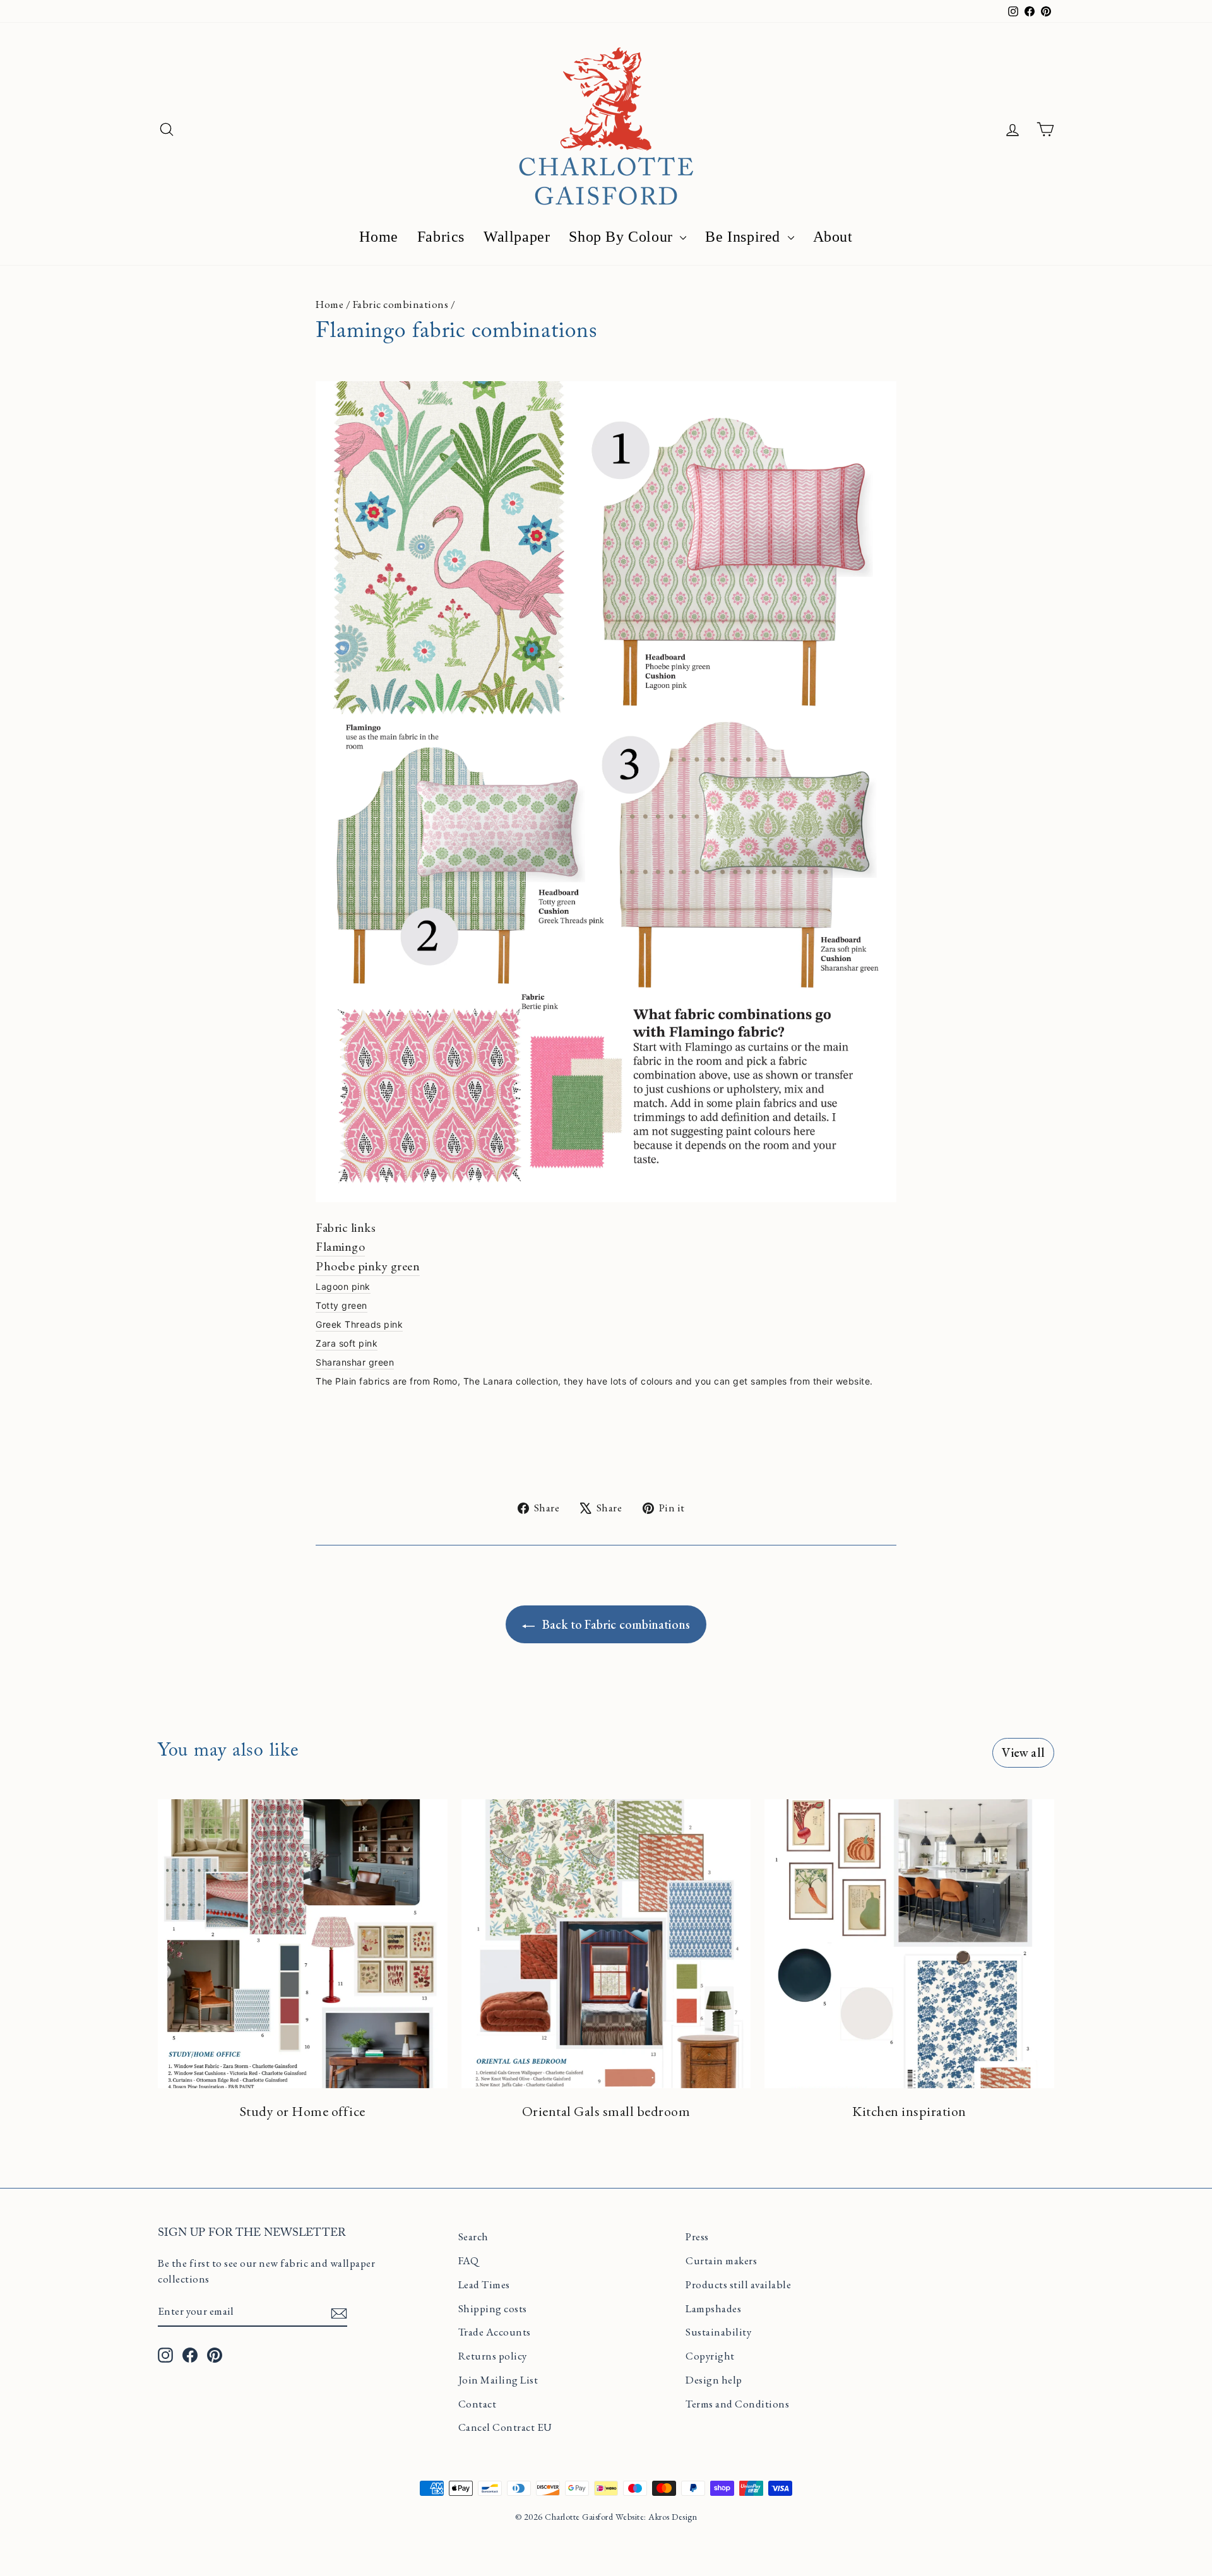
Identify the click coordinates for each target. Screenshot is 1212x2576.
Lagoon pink (343, 1286)
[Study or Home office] (303, 1944)
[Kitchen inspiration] (909, 1944)
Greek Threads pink (359, 1324)
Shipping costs (493, 2308)
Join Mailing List (498, 2380)
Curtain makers (721, 2260)
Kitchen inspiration (909, 2111)
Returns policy (493, 2356)
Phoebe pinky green (368, 1266)
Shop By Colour (623, 237)
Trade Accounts (495, 2332)
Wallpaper (517, 237)
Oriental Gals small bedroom (606, 2111)
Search (473, 2236)
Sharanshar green (355, 1362)
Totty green (342, 1305)
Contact (478, 2404)
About (833, 237)
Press (697, 2236)
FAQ (469, 2260)
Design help (714, 2380)
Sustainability (718, 2332)
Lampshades (713, 2308)
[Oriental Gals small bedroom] (606, 1944)
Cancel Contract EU (505, 2427)
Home (378, 237)
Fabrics (441, 237)
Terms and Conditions (737, 2404)
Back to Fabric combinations (615, 1624)
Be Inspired (745, 237)
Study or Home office (303, 2111)
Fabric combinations (401, 304)
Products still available (738, 2284)
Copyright (710, 2356)
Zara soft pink (347, 1343)
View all (1023, 1752)
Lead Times (484, 2284)
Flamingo (340, 1246)
